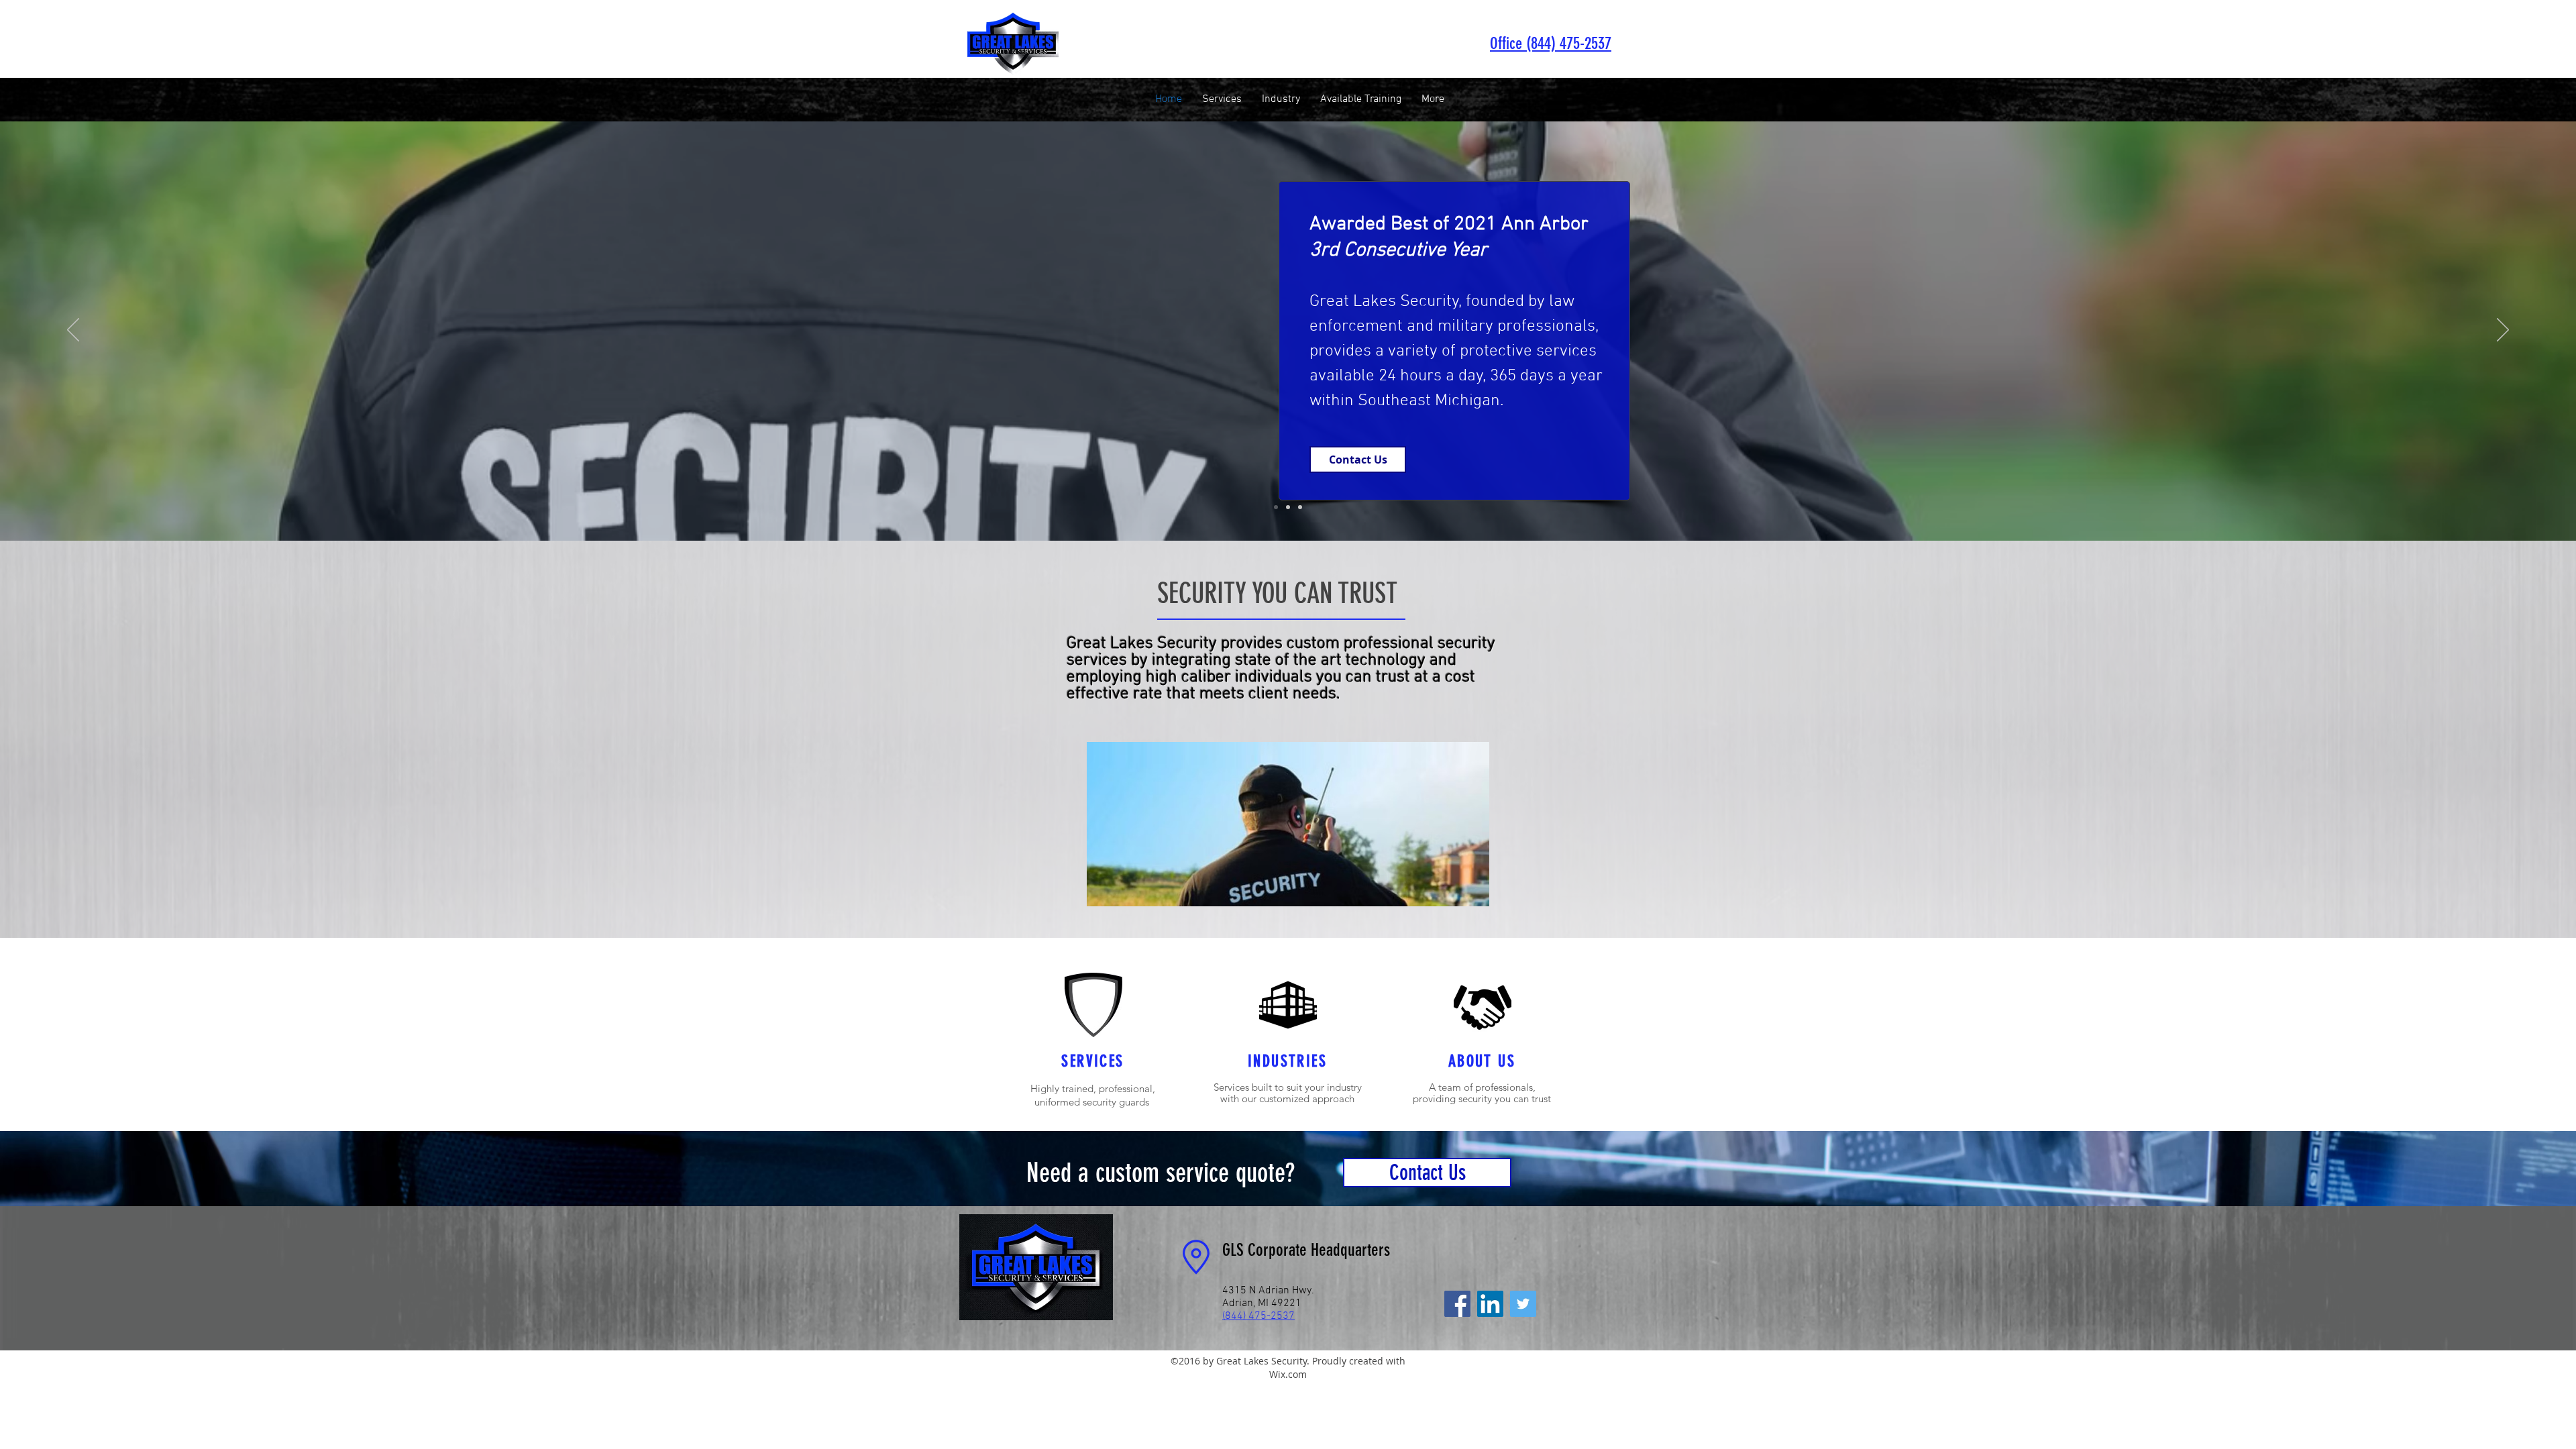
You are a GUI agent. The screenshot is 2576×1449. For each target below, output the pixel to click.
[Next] (2503, 331)
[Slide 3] (1300, 507)
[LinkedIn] (1490, 1304)
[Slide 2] (1288, 507)
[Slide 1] (1276, 507)
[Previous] (73, 331)
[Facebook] (1457, 1304)
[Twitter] (1523, 1304)
